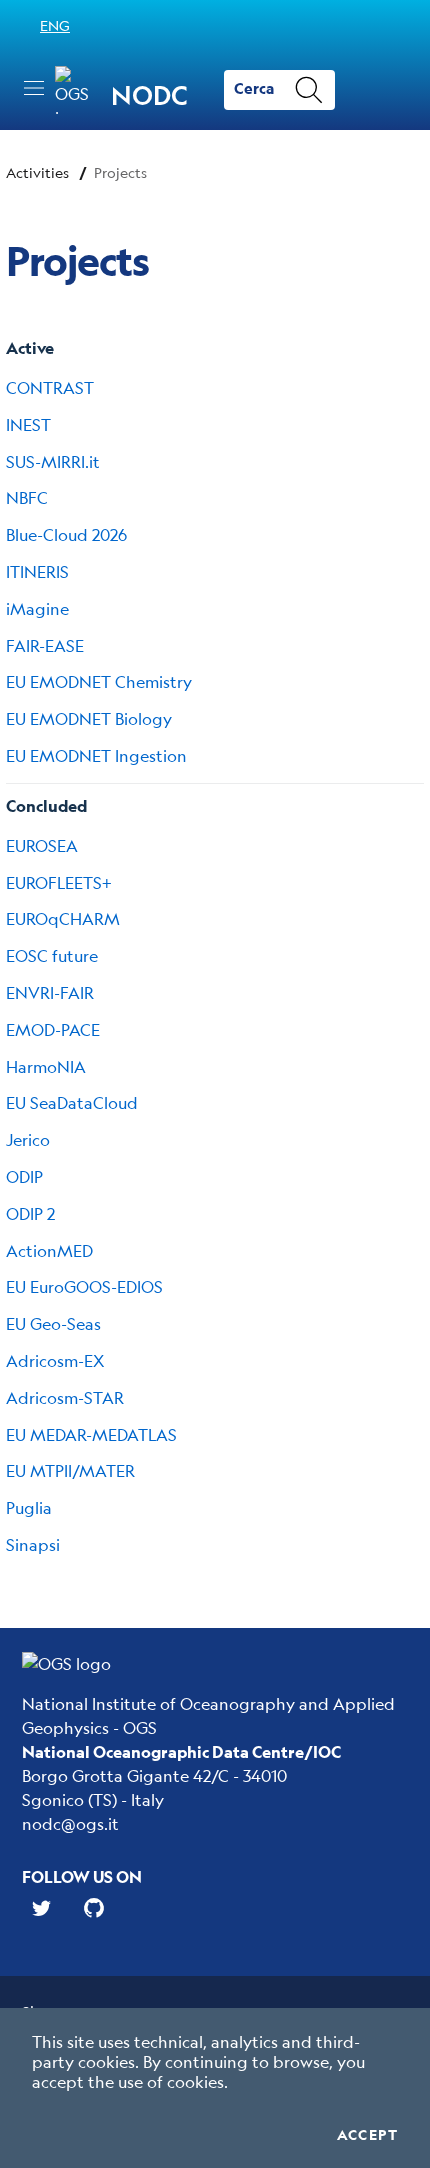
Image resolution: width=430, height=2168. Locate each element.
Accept (367, 2135)
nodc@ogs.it (70, 1823)
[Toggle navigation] (34, 88)
